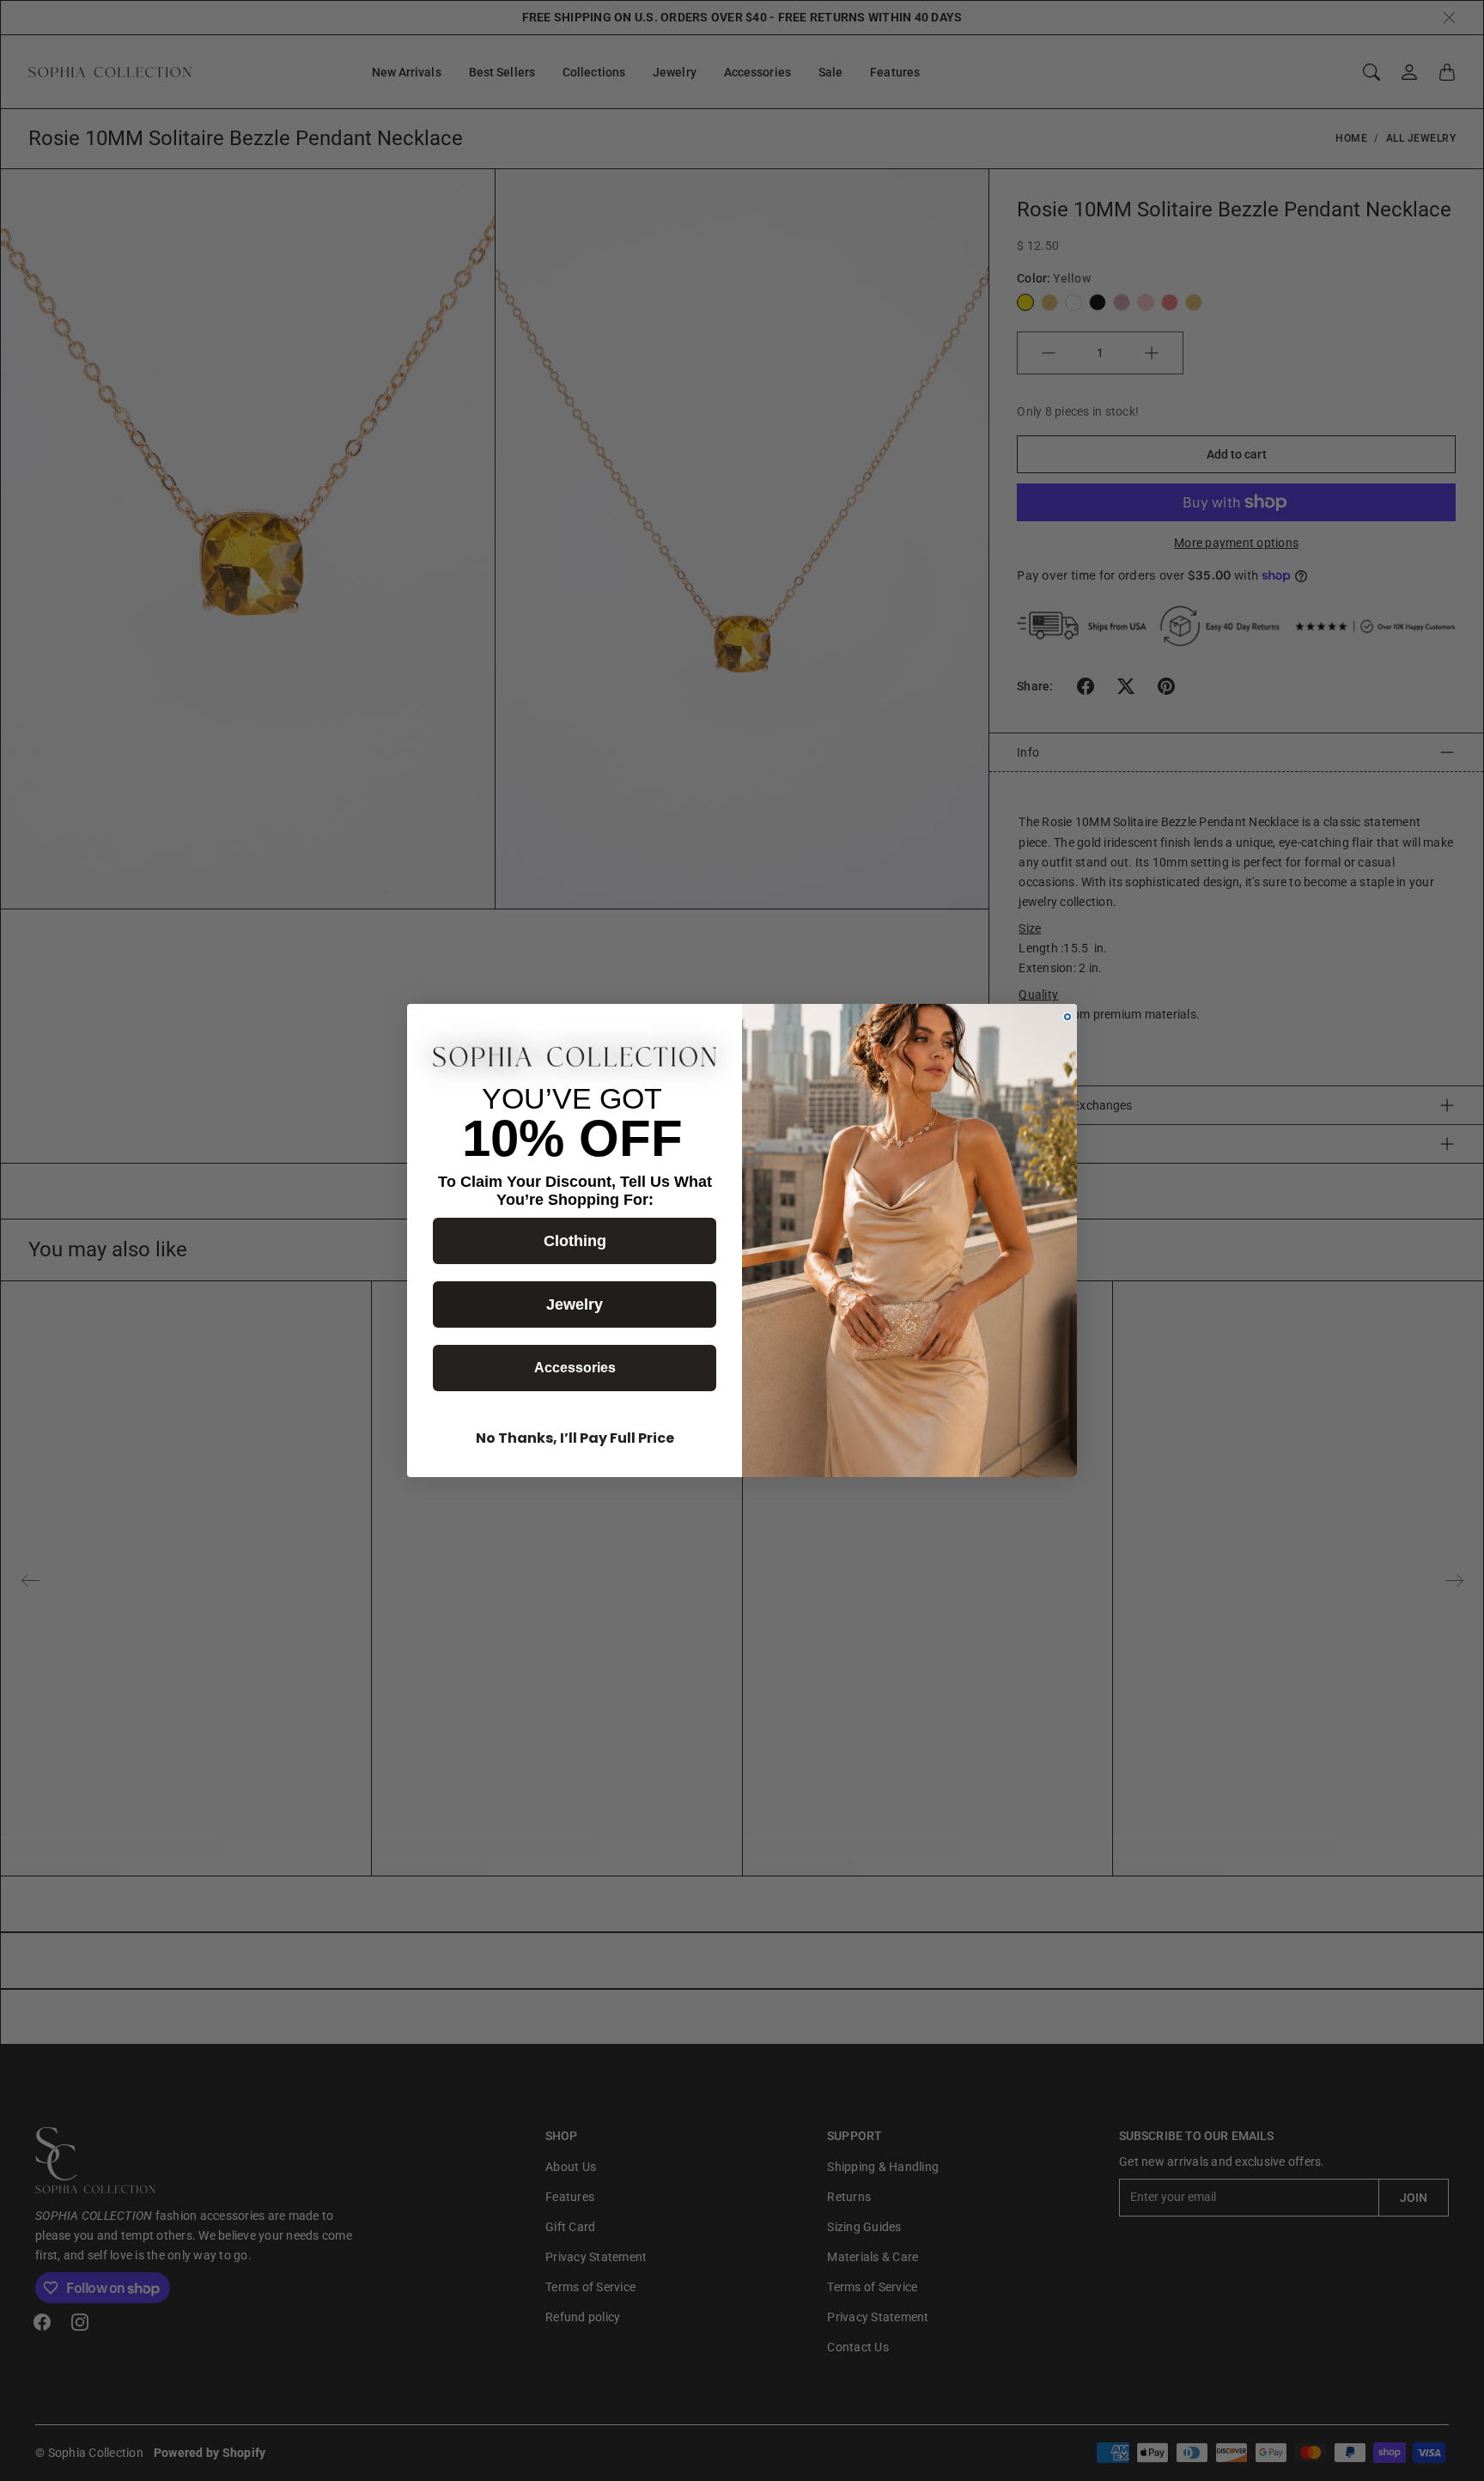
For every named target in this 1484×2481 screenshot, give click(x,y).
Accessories (575, 1368)
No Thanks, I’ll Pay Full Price (575, 1438)
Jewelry (575, 1304)
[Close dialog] (1067, 1017)
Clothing (575, 1241)
